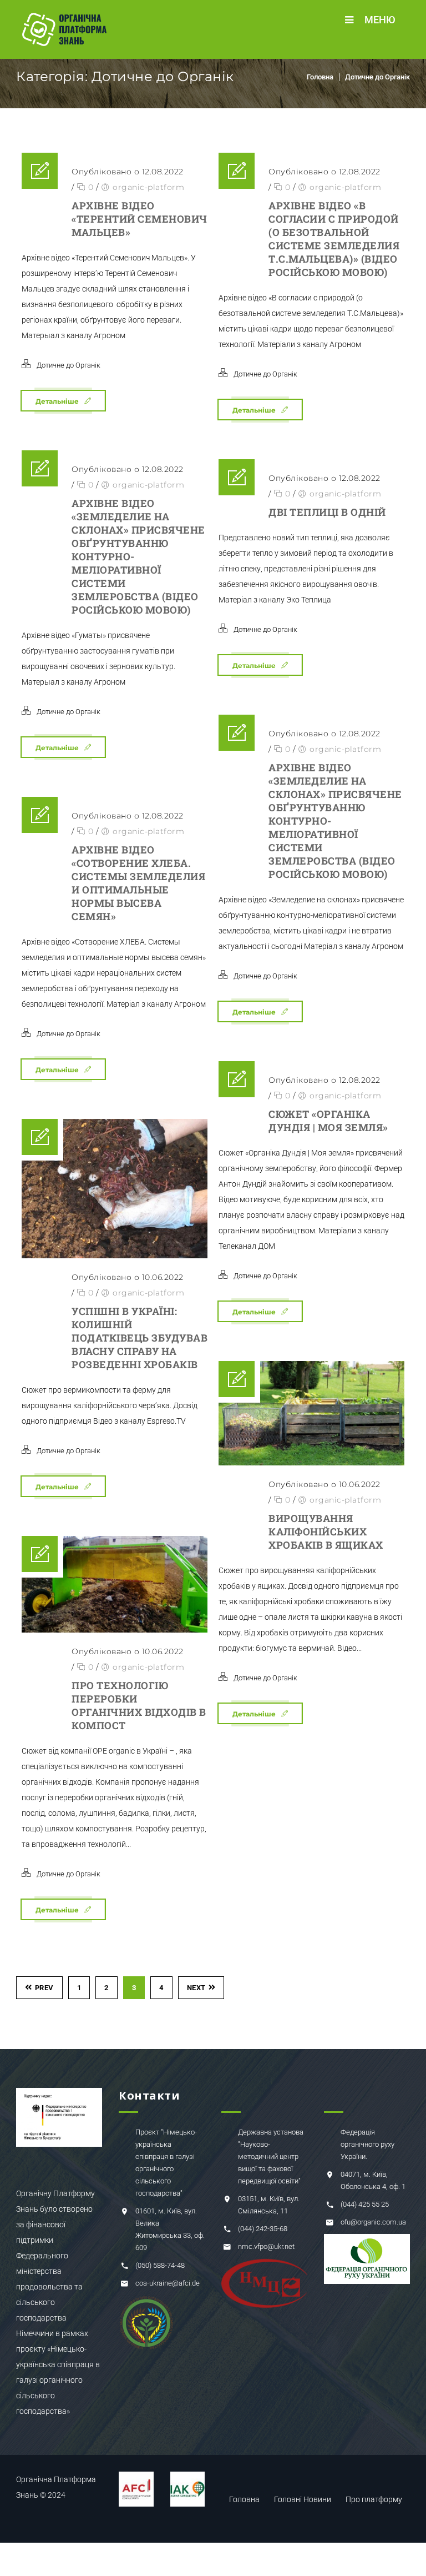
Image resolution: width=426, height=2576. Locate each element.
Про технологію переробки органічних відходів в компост (139, 1705)
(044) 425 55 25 (365, 2204)
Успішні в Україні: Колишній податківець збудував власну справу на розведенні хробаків (140, 1338)
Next (196, 1988)
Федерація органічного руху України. (367, 2144)
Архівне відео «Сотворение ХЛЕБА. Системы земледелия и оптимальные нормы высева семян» (138, 883)
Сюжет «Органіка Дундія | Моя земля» (328, 1121)
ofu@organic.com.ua (373, 2222)
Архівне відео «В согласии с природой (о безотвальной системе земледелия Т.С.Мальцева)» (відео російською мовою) (334, 239)
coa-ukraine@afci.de (168, 2283)
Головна (320, 77)
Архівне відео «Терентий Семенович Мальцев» (140, 219)
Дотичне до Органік (377, 77)
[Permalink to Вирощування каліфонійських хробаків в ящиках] (311, 1413)
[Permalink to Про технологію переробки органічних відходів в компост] (115, 1584)
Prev (44, 1988)
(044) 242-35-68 (263, 2229)
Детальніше (57, 401)
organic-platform (148, 187)
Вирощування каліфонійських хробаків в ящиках (326, 1531)
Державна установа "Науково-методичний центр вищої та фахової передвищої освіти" (271, 2156)
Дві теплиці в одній (327, 512)
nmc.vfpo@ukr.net (266, 2246)
